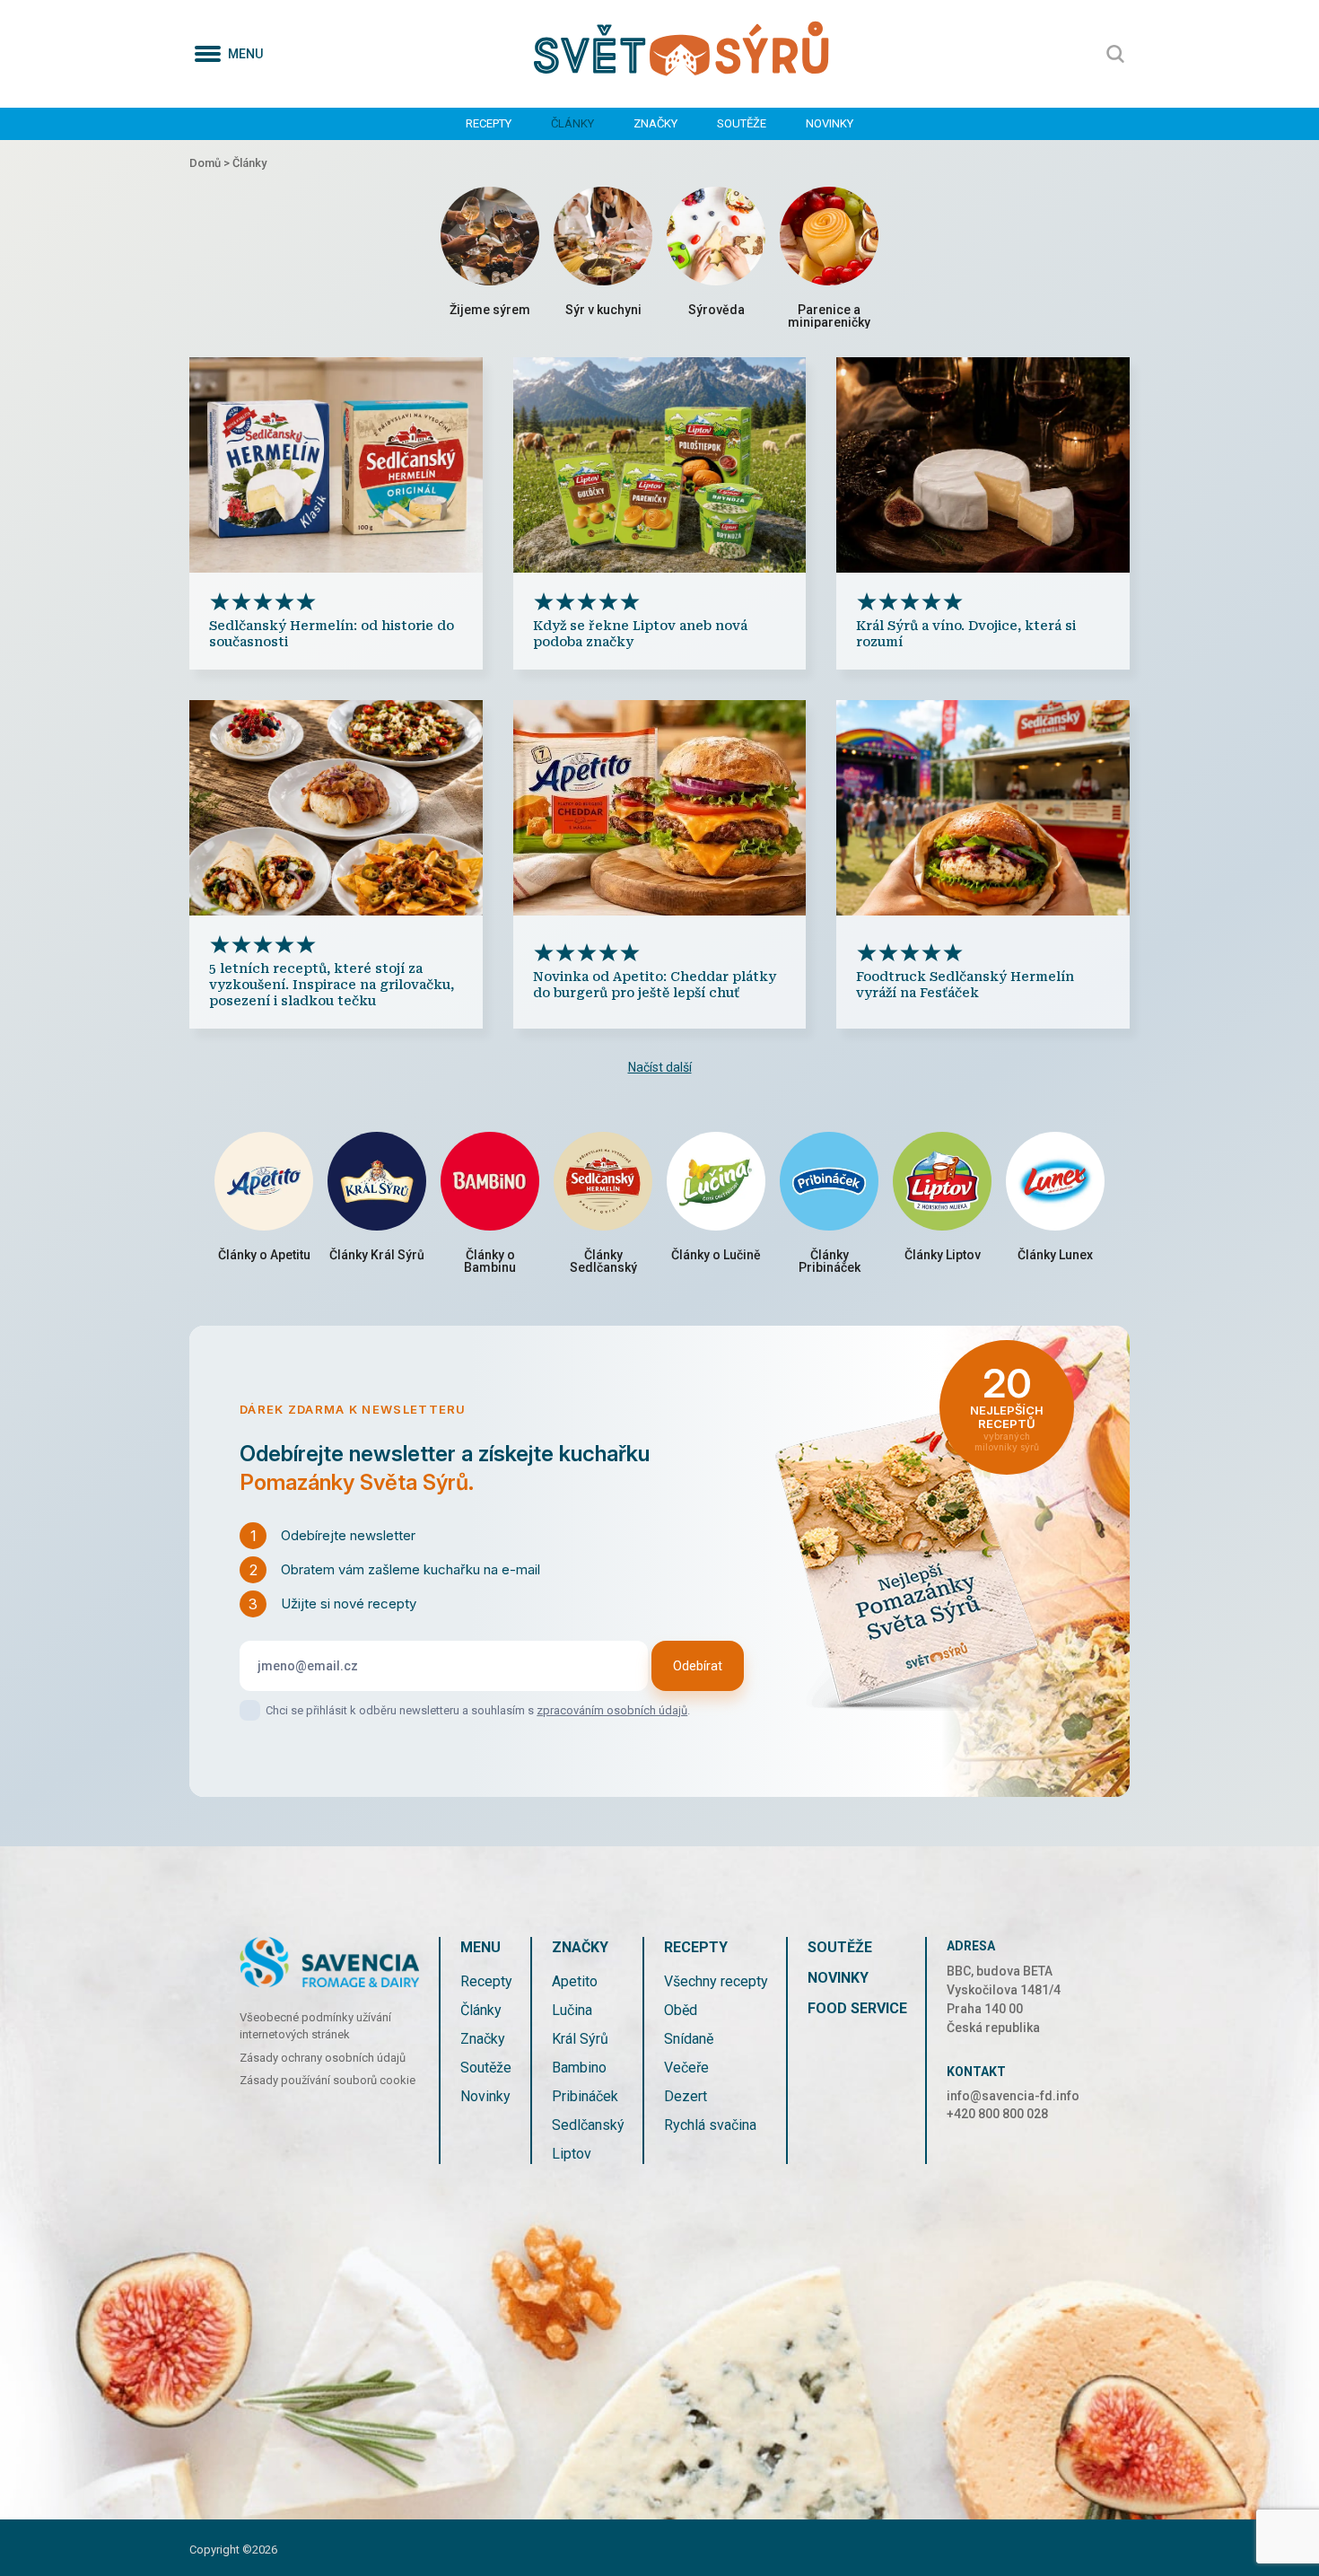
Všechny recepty (716, 1981)
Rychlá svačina (710, 2125)
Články (572, 123)
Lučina (572, 2010)
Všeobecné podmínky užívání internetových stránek (315, 2026)
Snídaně (689, 2039)
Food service (857, 2008)
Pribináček (585, 2096)
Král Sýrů (580, 2039)
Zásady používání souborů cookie (328, 2080)
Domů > (211, 163)
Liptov (572, 2154)
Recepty (489, 123)
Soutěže (742, 123)
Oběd (681, 2010)
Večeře (686, 2068)
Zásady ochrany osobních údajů (323, 2058)
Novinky (830, 123)
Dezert (686, 2096)
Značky (655, 123)
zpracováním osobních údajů (612, 1710)
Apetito (575, 1981)
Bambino (579, 2068)
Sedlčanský (588, 2125)
